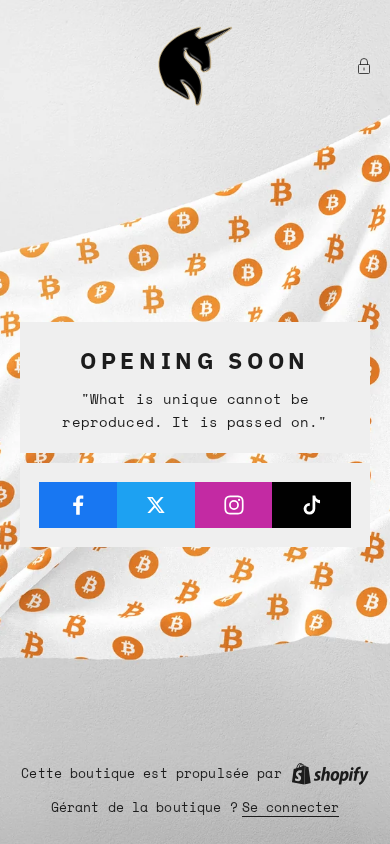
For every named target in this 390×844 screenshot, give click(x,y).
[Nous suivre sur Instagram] (234, 505)
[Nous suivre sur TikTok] (311, 505)
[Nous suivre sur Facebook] (78, 505)
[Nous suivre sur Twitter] (156, 505)
